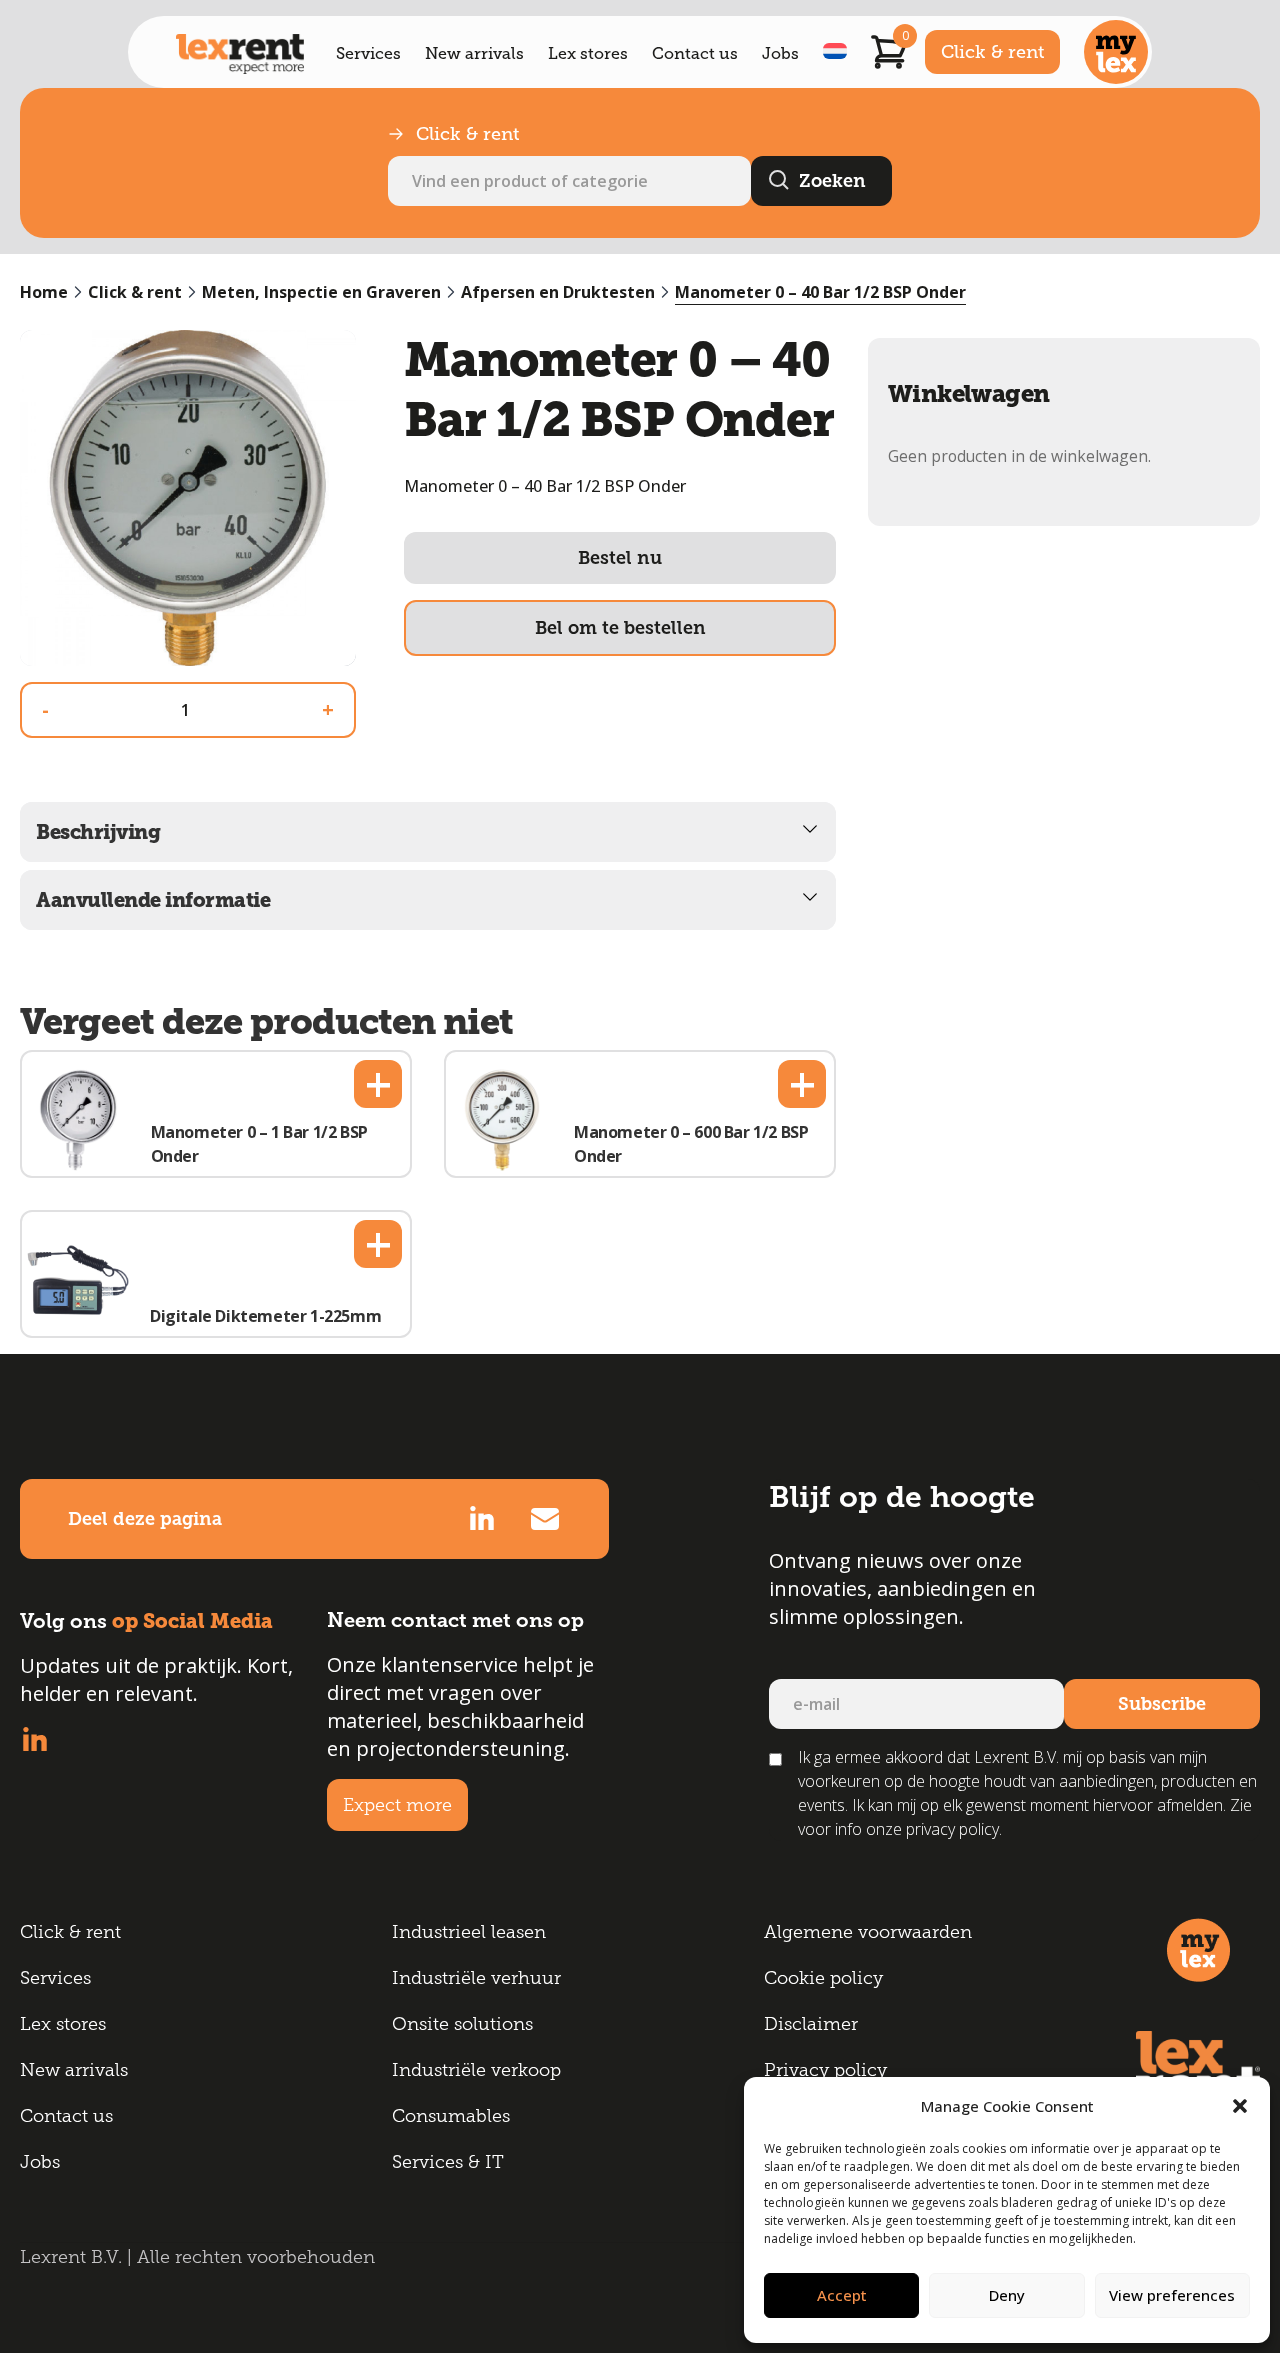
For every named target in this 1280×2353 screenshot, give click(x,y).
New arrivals (474, 54)
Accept (842, 2295)
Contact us (695, 54)
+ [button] (378, 1084)
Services (368, 54)
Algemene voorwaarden (868, 1932)
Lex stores (588, 54)
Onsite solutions (462, 2024)
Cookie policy (823, 1978)
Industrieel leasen (469, 1932)
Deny (1007, 2295)
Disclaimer (811, 2024)
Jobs (780, 54)
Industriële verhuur (476, 1978)
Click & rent (992, 52)
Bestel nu (620, 558)
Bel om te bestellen (620, 628)
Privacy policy (825, 2070)
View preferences (1172, 2295)
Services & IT (448, 2162)
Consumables (451, 2116)
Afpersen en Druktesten (558, 292)
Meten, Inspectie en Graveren (321, 292)
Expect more (397, 1805)
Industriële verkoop (476, 2070)
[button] (1240, 2106)
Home (44, 292)
